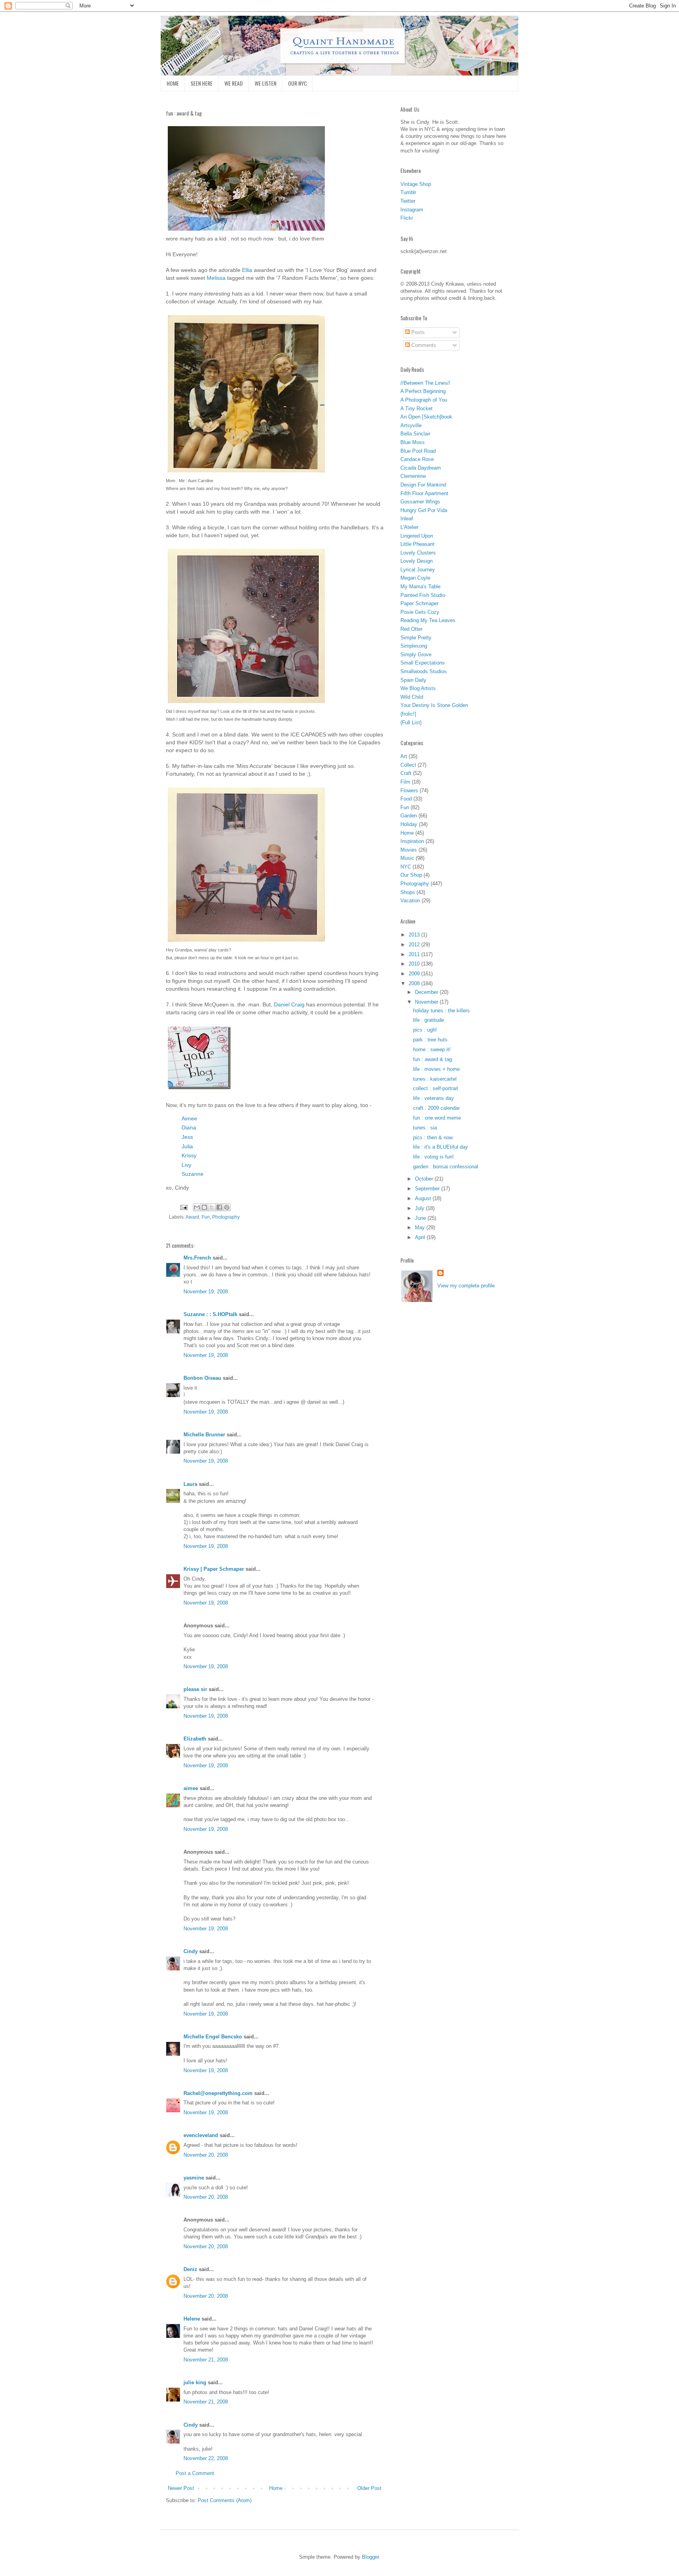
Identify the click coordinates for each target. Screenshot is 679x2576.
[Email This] (197, 1207)
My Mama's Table (420, 587)
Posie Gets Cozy (420, 612)
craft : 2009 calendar (436, 1108)
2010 (415, 964)
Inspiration (412, 841)
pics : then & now (433, 1137)
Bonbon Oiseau (202, 1378)
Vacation (410, 901)
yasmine (194, 2178)
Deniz (190, 2269)
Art (404, 756)
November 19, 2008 (206, 1292)
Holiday (409, 824)
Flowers (409, 790)
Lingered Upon (417, 536)
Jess (187, 1137)
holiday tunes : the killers (441, 1011)
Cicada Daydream (421, 468)
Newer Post (181, 2488)
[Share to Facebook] (219, 1207)
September (428, 1189)
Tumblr (408, 192)
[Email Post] (183, 1207)
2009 (415, 974)
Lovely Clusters (418, 553)
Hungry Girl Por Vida (424, 510)
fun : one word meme (437, 1118)
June (421, 1218)
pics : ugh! (425, 1030)
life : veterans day (433, 1098)
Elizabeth (195, 1739)
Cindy (191, 1951)
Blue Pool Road (418, 451)
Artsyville (411, 425)
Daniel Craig (289, 1004)
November (427, 1002)
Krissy (189, 1155)
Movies (409, 850)
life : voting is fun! (433, 1157)
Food (406, 799)
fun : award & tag (432, 1059)
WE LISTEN (265, 83)
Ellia (247, 270)
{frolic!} (408, 714)
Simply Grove (416, 655)
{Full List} (411, 722)
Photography (226, 1217)
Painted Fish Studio (423, 595)
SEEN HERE (202, 83)
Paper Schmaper (419, 603)
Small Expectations (423, 663)
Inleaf (407, 519)
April (421, 1237)
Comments (423, 345)
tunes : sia (425, 1128)
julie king (195, 2382)
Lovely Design (417, 561)
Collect (408, 765)
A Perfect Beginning (423, 391)
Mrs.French (197, 1258)
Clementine (413, 476)
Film (405, 782)
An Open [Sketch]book (426, 417)
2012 (415, 945)
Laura (190, 1484)
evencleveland (201, 2135)
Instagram (412, 210)
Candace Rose (417, 459)
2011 (415, 954)
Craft (406, 773)
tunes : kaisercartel (435, 1079)
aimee (191, 1788)
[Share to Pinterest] (227, 1207)
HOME (173, 83)
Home (276, 2488)
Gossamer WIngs (420, 502)
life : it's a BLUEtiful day (440, 1147)
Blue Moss (413, 442)
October (425, 1179)
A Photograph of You (424, 400)
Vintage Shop (416, 184)
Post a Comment (195, 2473)
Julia (187, 1146)
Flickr (407, 218)
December (427, 992)
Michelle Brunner (204, 1435)
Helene (192, 2319)
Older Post (369, 2488)
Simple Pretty (416, 638)
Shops (408, 892)
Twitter (408, 201)
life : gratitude (429, 1020)
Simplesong (414, 646)
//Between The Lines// (425, 383)
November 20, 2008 (206, 2155)
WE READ (234, 83)
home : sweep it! (432, 1049)
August (424, 1198)
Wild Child (412, 697)
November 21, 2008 (206, 2360)
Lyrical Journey (418, 570)
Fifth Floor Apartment (424, 493)
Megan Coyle (415, 578)
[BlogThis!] (204, 1207)
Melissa (216, 278)
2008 (415, 983)
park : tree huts (430, 1040)
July (420, 1208)
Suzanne (193, 1174)
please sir (195, 1689)
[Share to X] (212, 1207)
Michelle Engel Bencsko (213, 2037)
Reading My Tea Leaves (428, 620)
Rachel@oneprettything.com (218, 2093)
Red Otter (411, 629)
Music (407, 858)
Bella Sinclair (415, 434)
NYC (406, 867)
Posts (417, 332)
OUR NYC (297, 83)
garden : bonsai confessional (446, 1167)
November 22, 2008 (206, 2458)
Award (192, 1217)
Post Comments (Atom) (225, 2500)
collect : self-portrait (436, 1088)
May (421, 1227)
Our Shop (411, 875)
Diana (189, 1127)
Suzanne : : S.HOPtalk (210, 1314)
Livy (186, 1165)
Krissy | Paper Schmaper (214, 1569)
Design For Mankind (423, 485)
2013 (415, 935)
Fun (206, 1217)
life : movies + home (436, 1069)
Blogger (370, 2557)
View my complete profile (466, 1286)
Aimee (189, 1118)
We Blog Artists (418, 688)
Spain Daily (413, 680)
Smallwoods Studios (424, 671)
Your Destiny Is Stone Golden (434, 705)
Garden (409, 816)
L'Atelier (409, 527)
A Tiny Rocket (417, 409)
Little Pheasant (417, 544)
